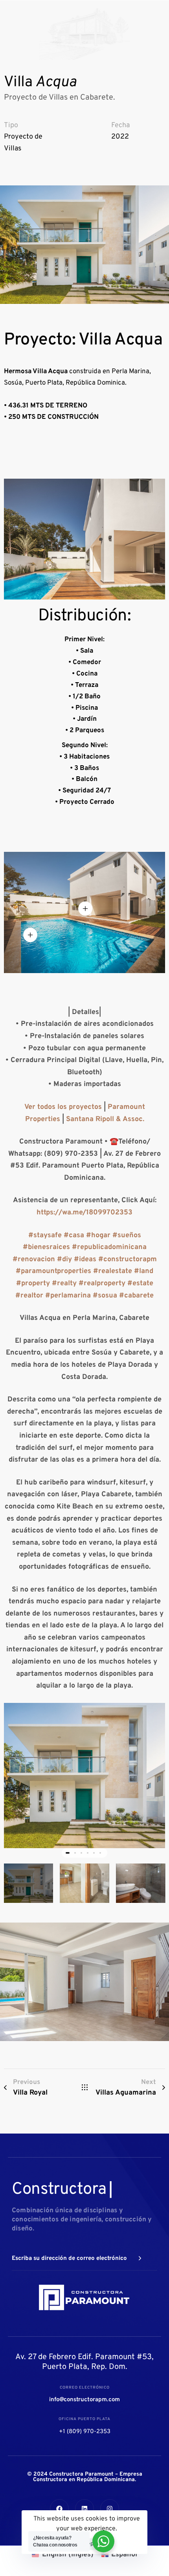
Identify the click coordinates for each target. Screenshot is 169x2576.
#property (33, 1283)
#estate (140, 1283)
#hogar (98, 1235)
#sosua (105, 1296)
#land (144, 1271)
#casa (74, 1235)
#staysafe (45, 1235)
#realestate (113, 1271)
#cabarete (136, 1296)
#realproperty (102, 1283)
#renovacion (34, 1259)
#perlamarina (68, 1296)
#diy (64, 1259)
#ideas (85, 1259)
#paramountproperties (53, 1271)
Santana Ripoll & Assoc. (105, 1119)
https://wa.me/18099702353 (84, 1213)
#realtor (29, 1296)
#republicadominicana (109, 1247)
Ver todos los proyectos (63, 1107)
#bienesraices (46, 1247)
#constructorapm (128, 1259)
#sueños (127, 1235)
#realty (64, 1283)
